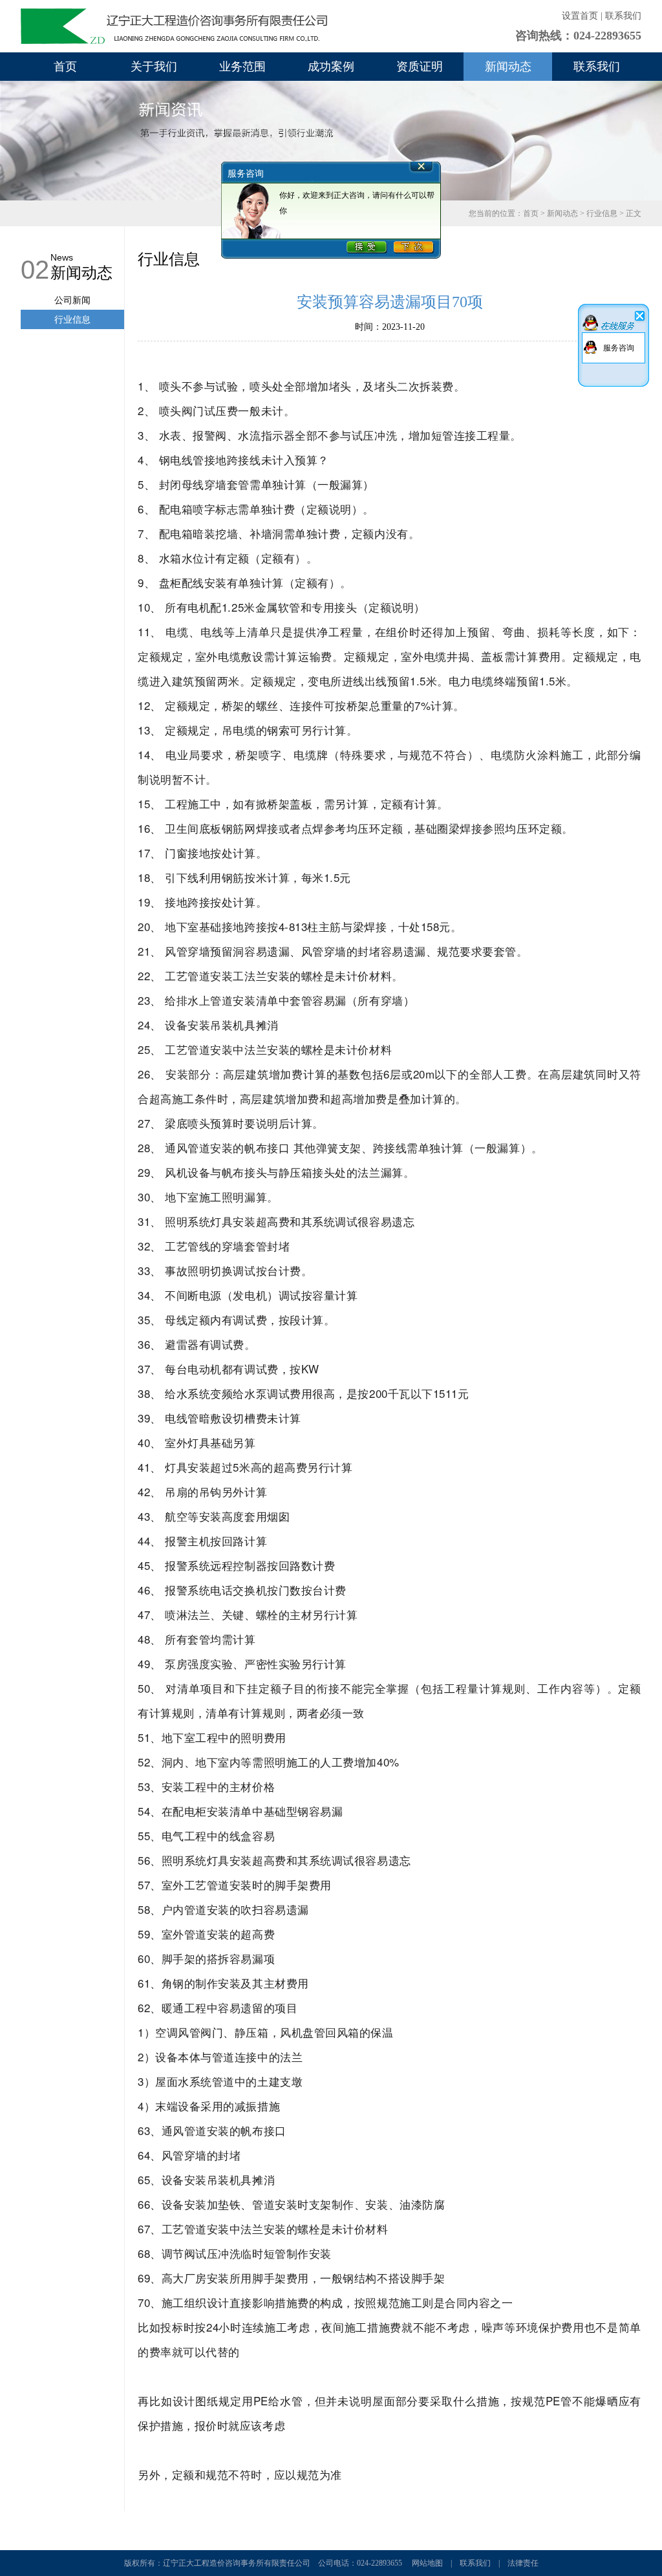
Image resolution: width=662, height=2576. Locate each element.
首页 (65, 67)
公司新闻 (72, 300)
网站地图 (427, 2563)
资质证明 (420, 67)
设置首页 (580, 16)
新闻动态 (508, 67)
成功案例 (331, 67)
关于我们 (154, 67)
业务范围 (242, 67)
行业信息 (602, 213)
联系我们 (623, 16)
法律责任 (523, 2563)
